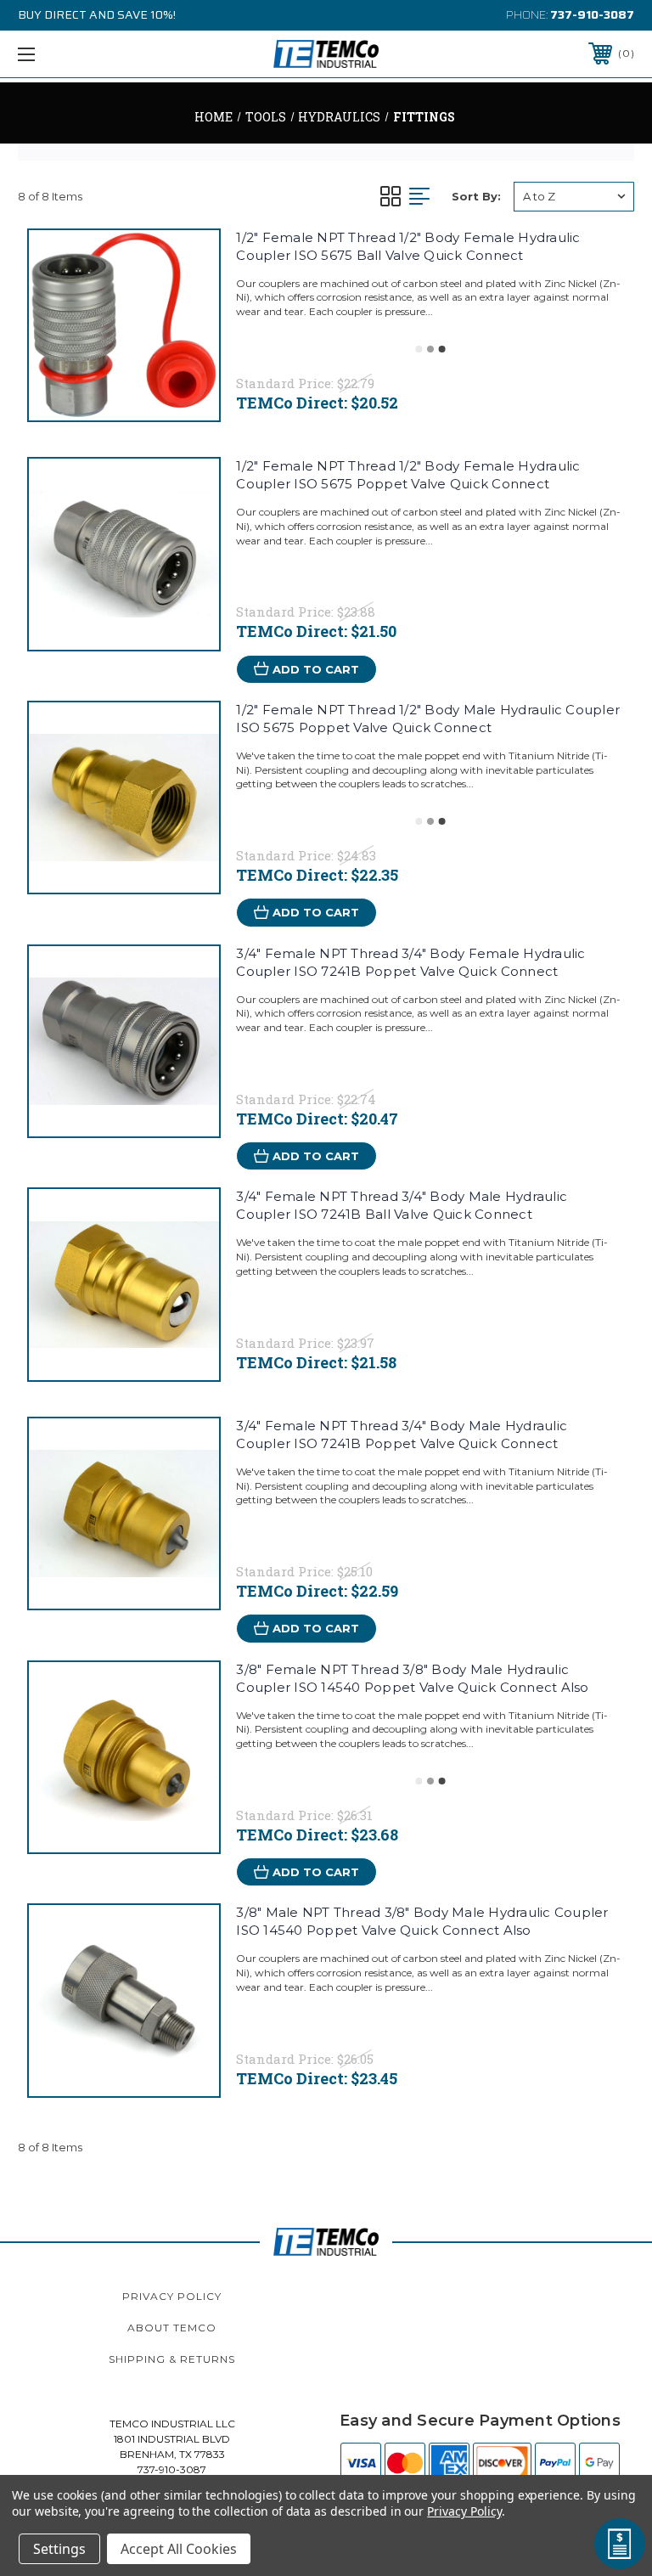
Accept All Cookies (179, 2549)
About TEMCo (172, 2328)
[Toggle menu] (79, 54)
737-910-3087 (592, 14)
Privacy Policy (172, 2296)
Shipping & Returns (172, 2359)
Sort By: (476, 196)
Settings (59, 2549)
